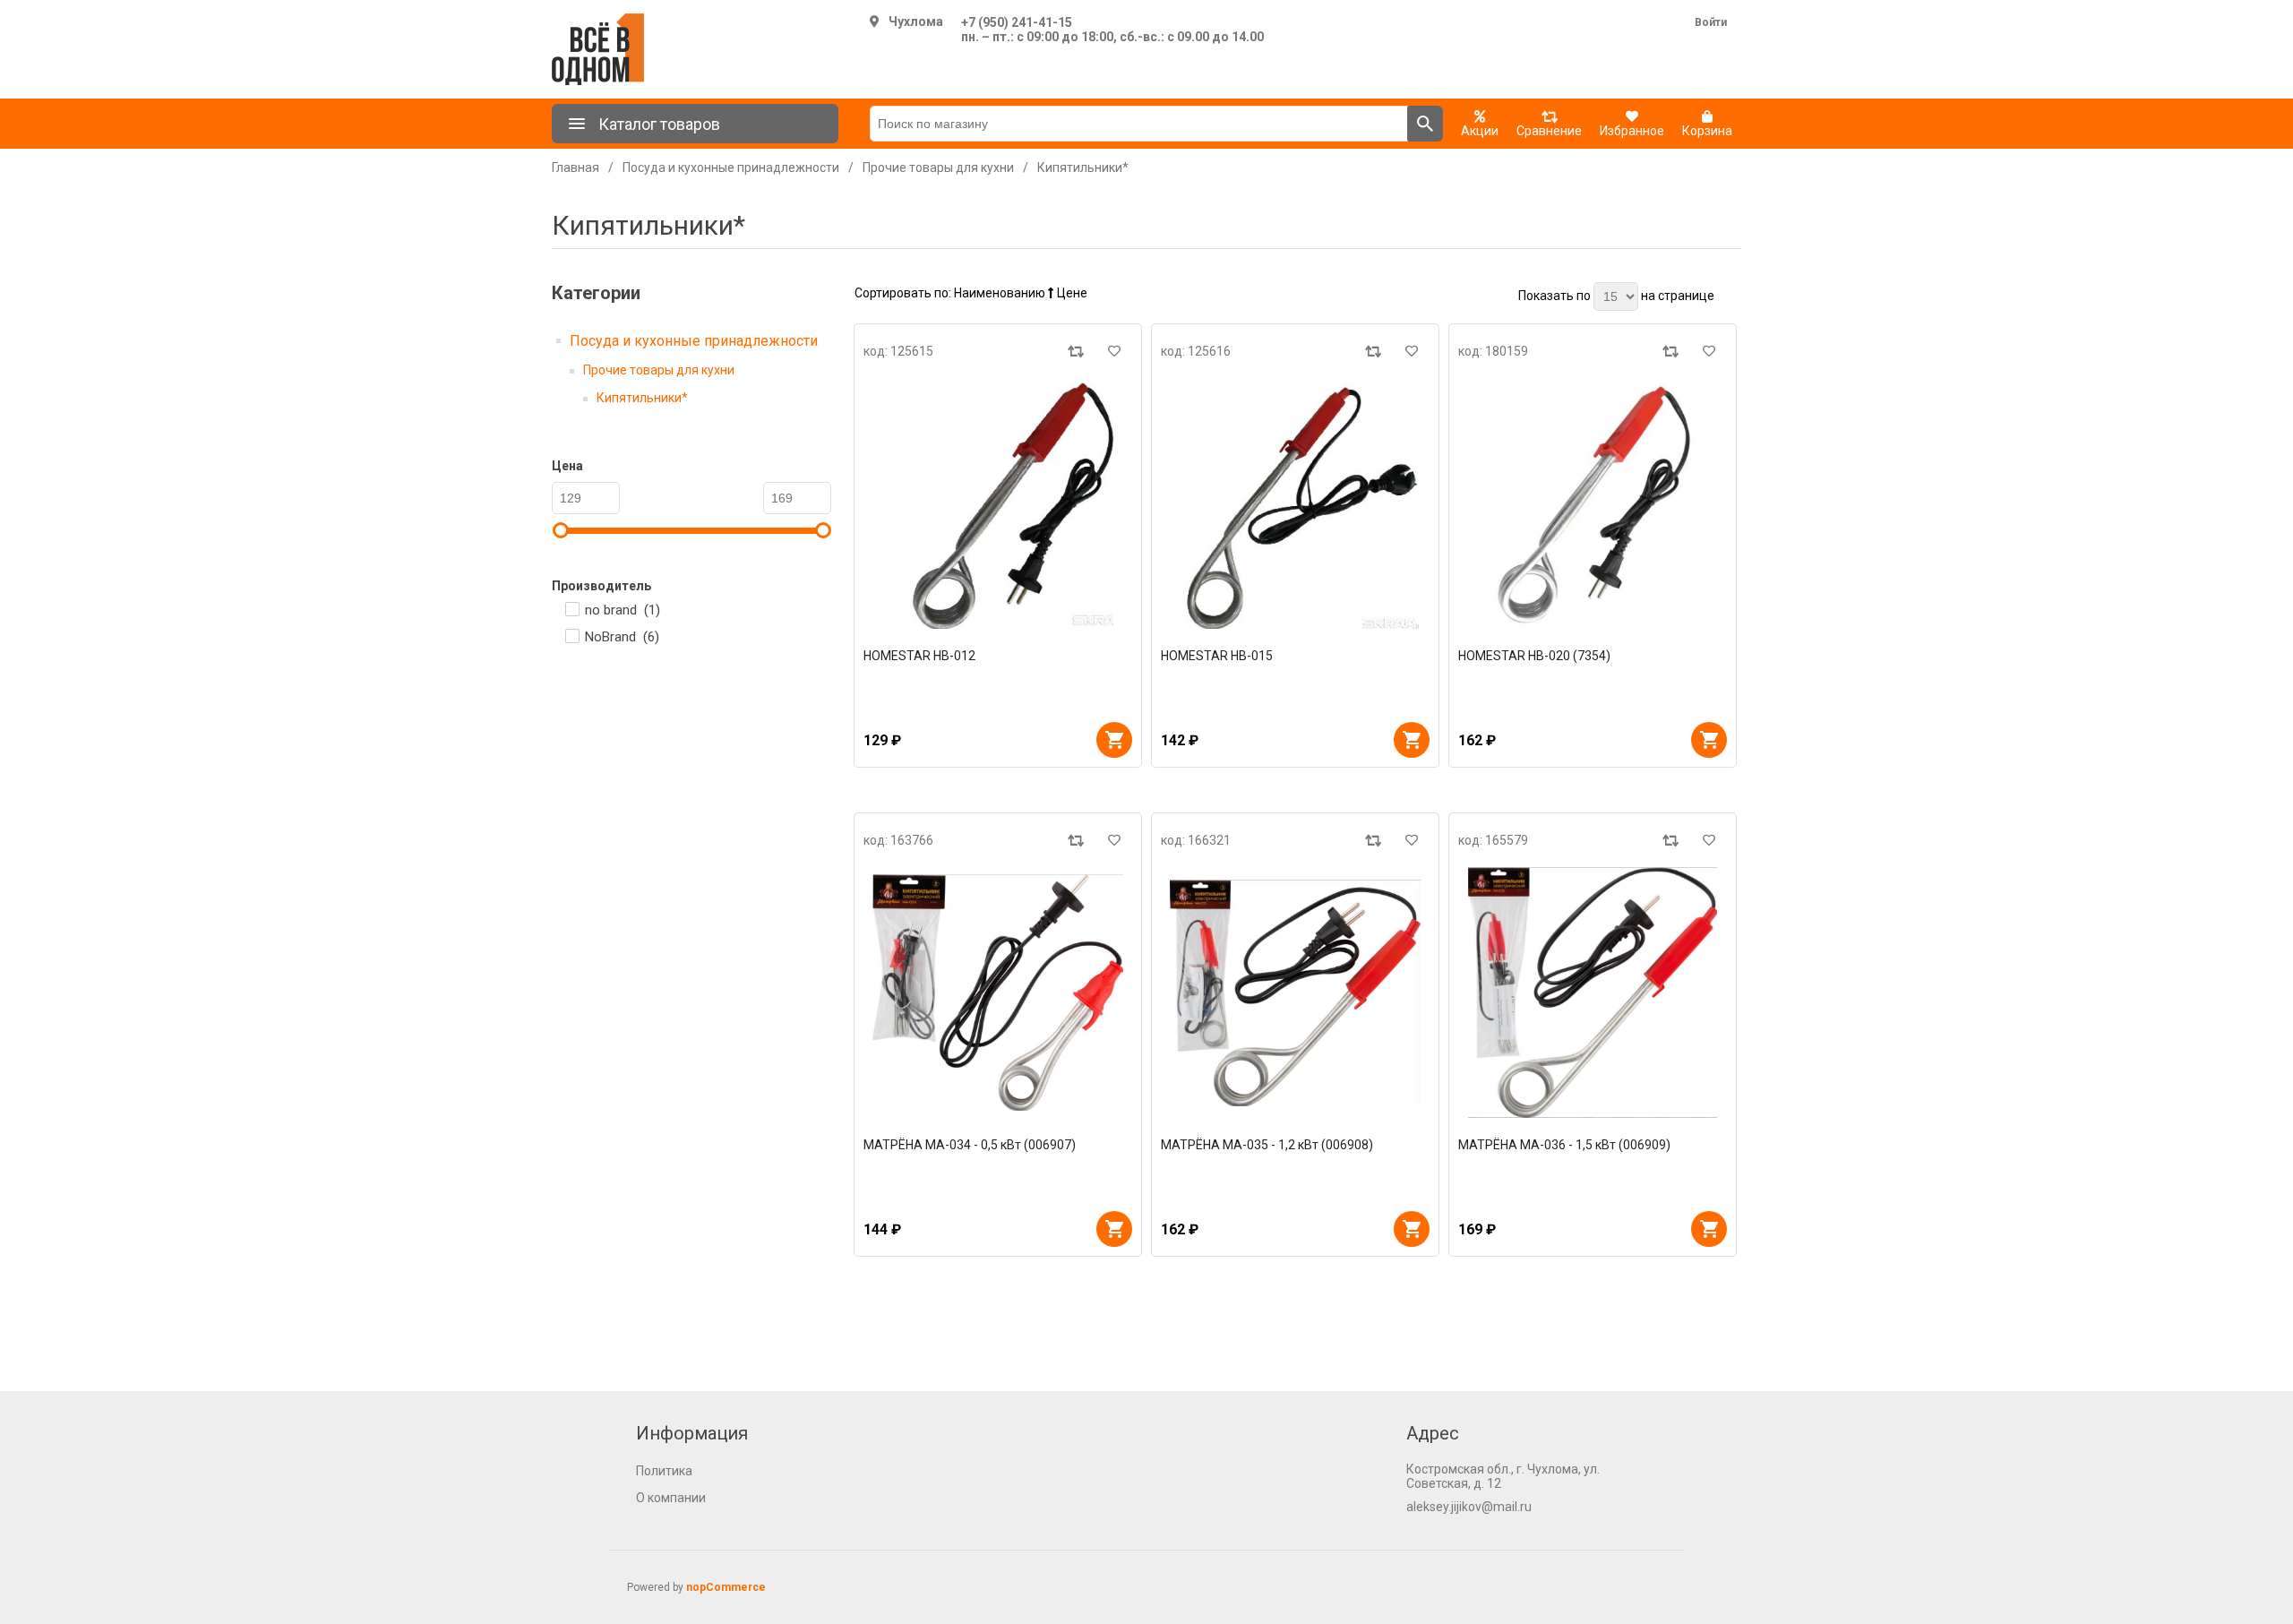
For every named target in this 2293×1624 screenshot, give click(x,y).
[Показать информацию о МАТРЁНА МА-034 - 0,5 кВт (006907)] (998, 992)
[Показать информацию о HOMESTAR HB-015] (1295, 503)
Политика (664, 1471)
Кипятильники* (642, 398)
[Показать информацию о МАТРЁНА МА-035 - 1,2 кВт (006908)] (1295, 992)
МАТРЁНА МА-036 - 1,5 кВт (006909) (1564, 1145)
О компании (671, 1498)
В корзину (1114, 740)
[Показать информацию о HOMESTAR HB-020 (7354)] (1593, 503)
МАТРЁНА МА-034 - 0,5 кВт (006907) (970, 1145)
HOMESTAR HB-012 (919, 656)
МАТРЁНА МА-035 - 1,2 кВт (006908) (1267, 1145)
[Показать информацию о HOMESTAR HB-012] (998, 503)
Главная (575, 168)
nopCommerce (726, 1587)
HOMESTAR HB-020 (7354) (1534, 656)
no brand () (623, 610)
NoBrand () (622, 637)
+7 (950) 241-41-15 (1017, 22)
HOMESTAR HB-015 (1217, 656)
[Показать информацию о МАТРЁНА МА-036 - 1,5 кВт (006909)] (1593, 992)
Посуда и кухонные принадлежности (694, 341)
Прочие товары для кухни (659, 370)
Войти (1711, 22)
